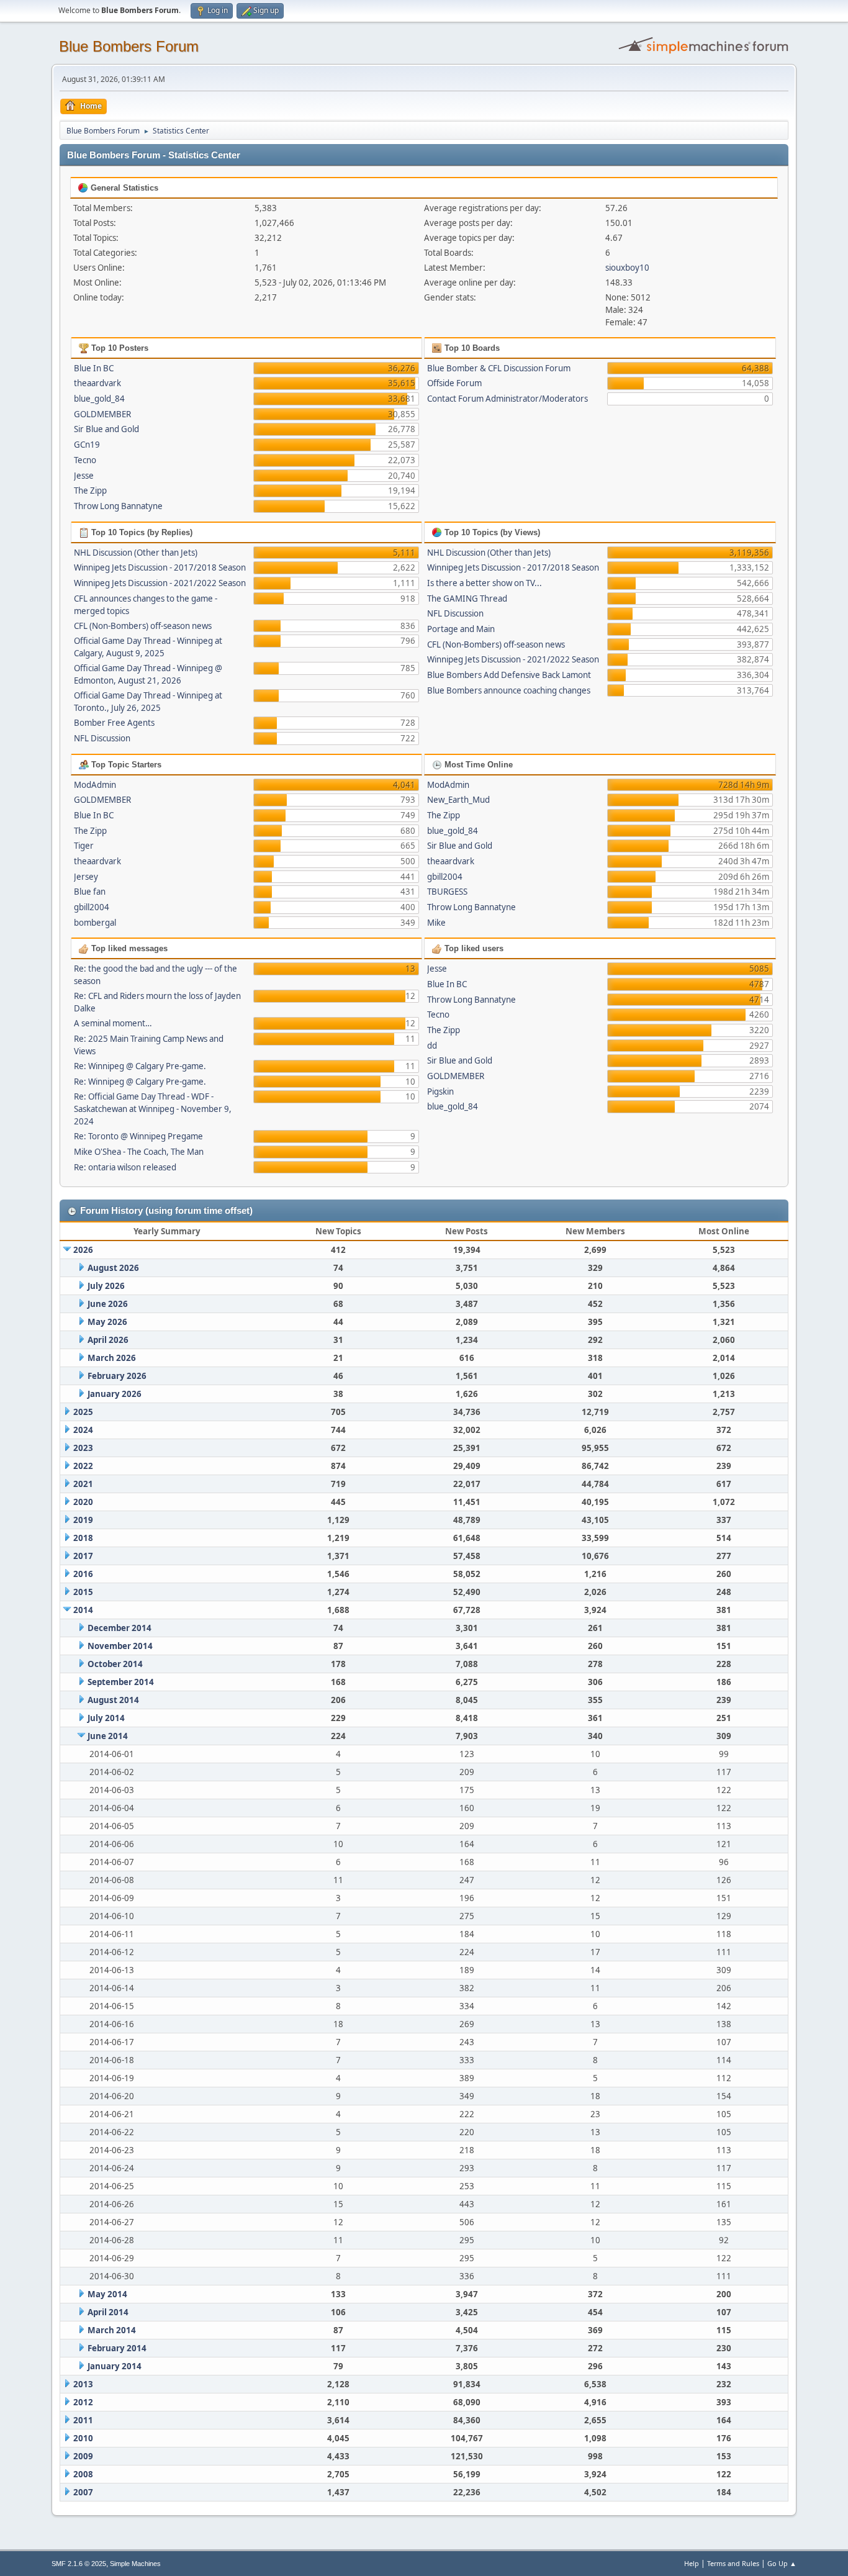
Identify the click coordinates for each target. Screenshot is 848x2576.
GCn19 (87, 445)
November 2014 (120, 1646)
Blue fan (90, 892)
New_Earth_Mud (458, 800)
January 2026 (115, 1394)
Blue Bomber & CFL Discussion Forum (499, 368)
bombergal (95, 923)
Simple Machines (135, 2564)
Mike (436, 923)
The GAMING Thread (467, 599)
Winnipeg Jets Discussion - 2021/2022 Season (160, 583)
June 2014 (108, 1736)
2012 (83, 2402)
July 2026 (106, 1286)
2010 (83, 2438)
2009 (83, 2456)
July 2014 (106, 1718)
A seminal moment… (113, 1023)
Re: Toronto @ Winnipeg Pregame (138, 1136)
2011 (83, 2420)
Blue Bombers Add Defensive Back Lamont (509, 675)
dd (432, 1046)
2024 (83, 1430)
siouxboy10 (627, 268)
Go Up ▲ (782, 2563)
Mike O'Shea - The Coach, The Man (139, 1152)
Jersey (86, 877)
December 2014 (120, 1628)
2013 (83, 2384)
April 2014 (108, 2312)
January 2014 (115, 2366)
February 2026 (117, 1376)
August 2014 (113, 1700)
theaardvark (97, 383)
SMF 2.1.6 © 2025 (79, 2564)
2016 (83, 1574)
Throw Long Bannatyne (118, 506)
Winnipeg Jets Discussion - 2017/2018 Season (160, 567)
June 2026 (108, 1304)
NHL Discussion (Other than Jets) (136, 553)
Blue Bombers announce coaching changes (509, 690)
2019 (83, 1520)
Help (692, 2563)
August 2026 (113, 1268)
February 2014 (117, 2348)
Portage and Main (461, 629)
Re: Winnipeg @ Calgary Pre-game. (140, 1066)
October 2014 (115, 1664)
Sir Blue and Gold (106, 429)
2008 (83, 2474)
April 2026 (108, 1340)
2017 (83, 1556)
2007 (83, 2492)
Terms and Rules (733, 2563)
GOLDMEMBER (102, 414)
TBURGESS (447, 892)
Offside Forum (454, 383)
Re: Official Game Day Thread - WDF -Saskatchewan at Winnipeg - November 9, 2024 (153, 1109)
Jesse (84, 476)
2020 (83, 1502)
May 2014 (107, 2294)
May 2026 (107, 1322)
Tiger (84, 846)
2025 (83, 1412)
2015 (83, 1592)
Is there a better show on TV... (485, 583)
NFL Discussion (102, 738)
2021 (83, 1484)
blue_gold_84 (99, 399)
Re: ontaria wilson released (125, 1167)
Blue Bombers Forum (129, 46)
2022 (83, 1466)
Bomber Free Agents (114, 723)
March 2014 (112, 2330)
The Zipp (90, 490)
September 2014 (121, 1682)
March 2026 (112, 1358)
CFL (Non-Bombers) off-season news (143, 626)
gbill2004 (92, 907)
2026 (83, 1250)
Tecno (85, 460)
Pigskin (440, 1091)
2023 (83, 1448)
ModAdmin (95, 785)
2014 (83, 1610)
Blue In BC (94, 368)
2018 (83, 1538)
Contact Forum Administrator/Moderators (507, 399)
